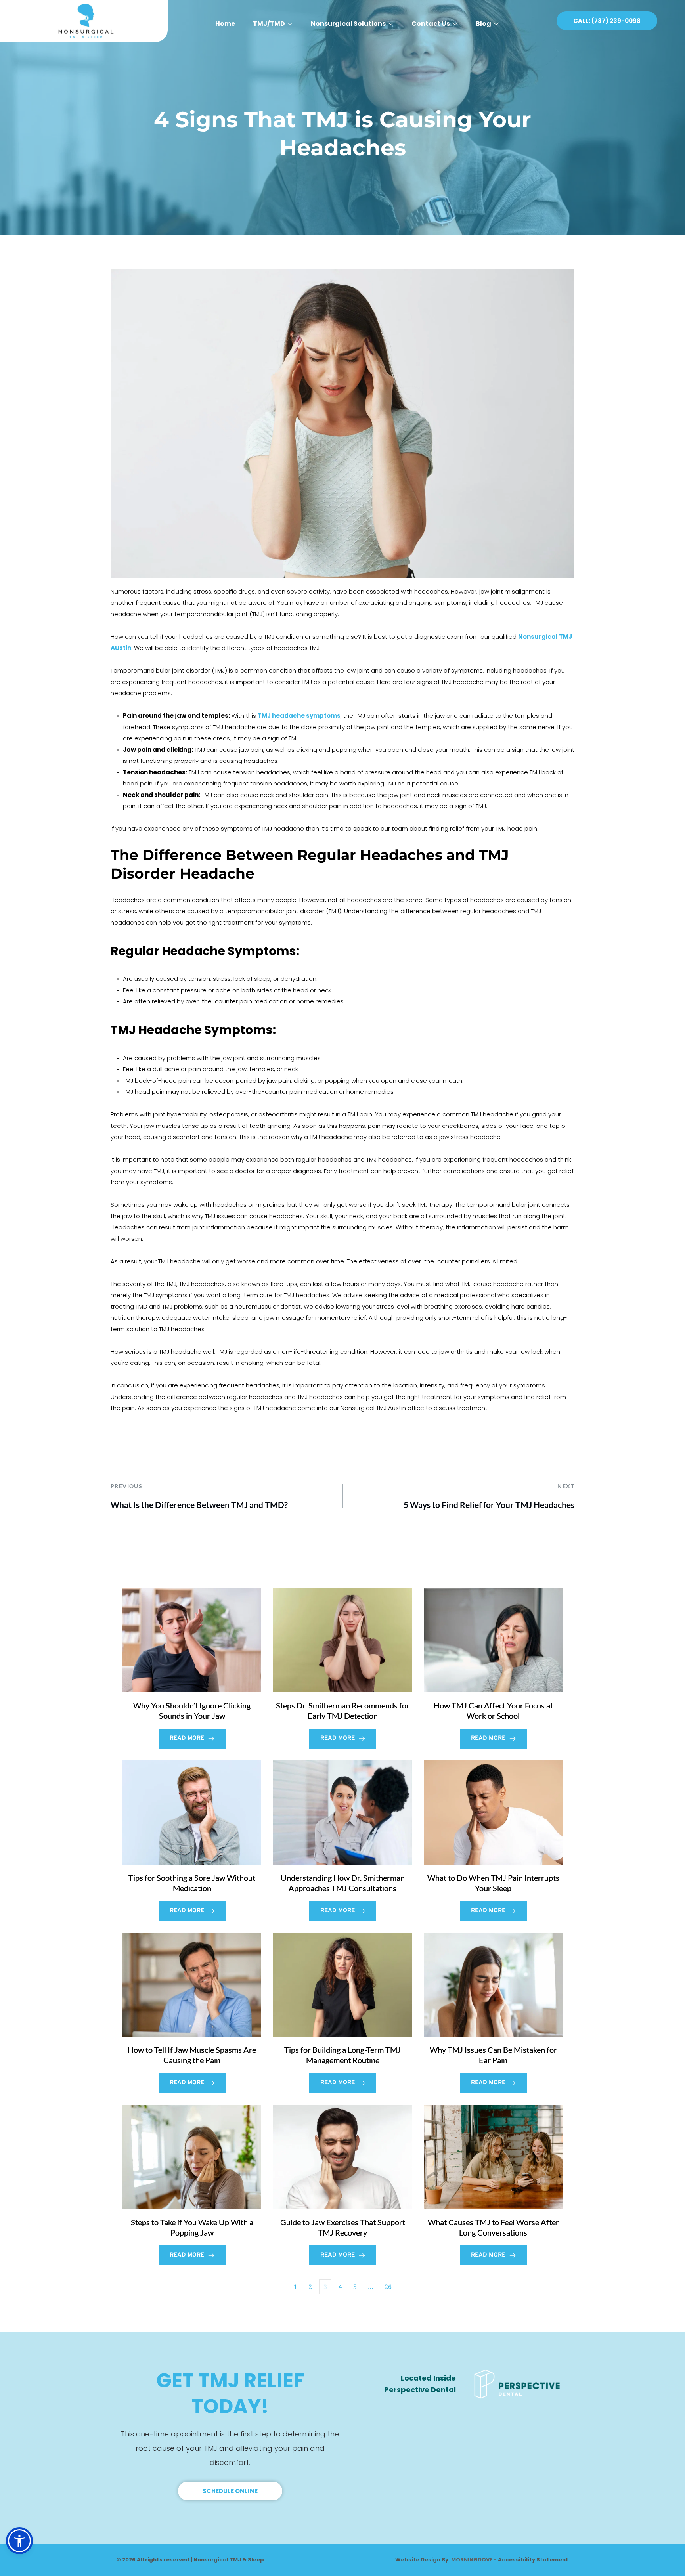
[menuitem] (225, 21)
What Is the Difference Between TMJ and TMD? (199, 1505)
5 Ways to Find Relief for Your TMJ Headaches (489, 1505)
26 (388, 2287)
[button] (19, 2541)
